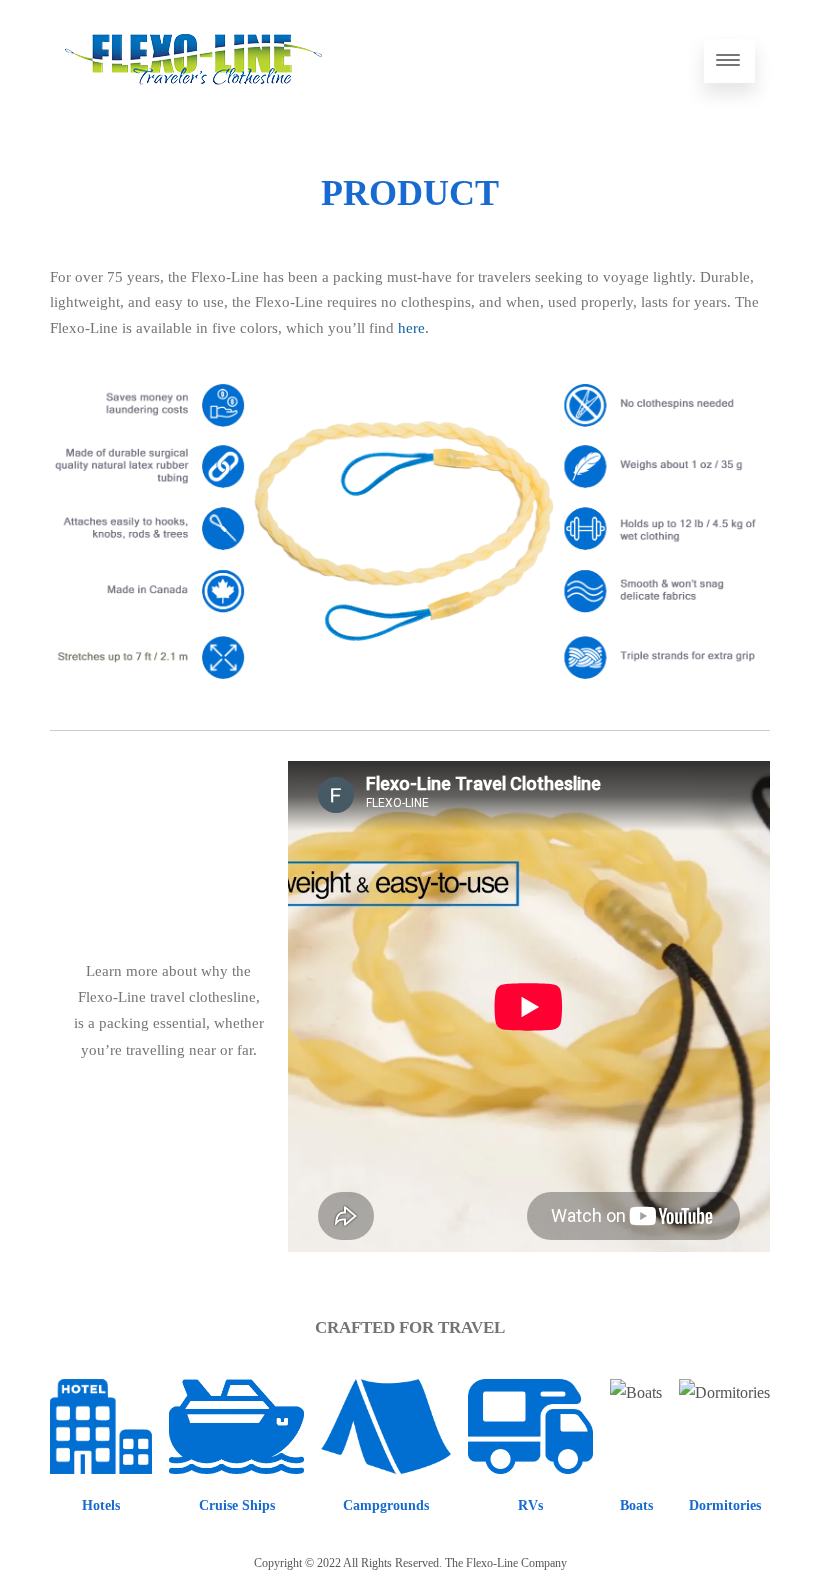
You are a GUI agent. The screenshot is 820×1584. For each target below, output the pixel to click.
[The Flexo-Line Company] (193, 103)
